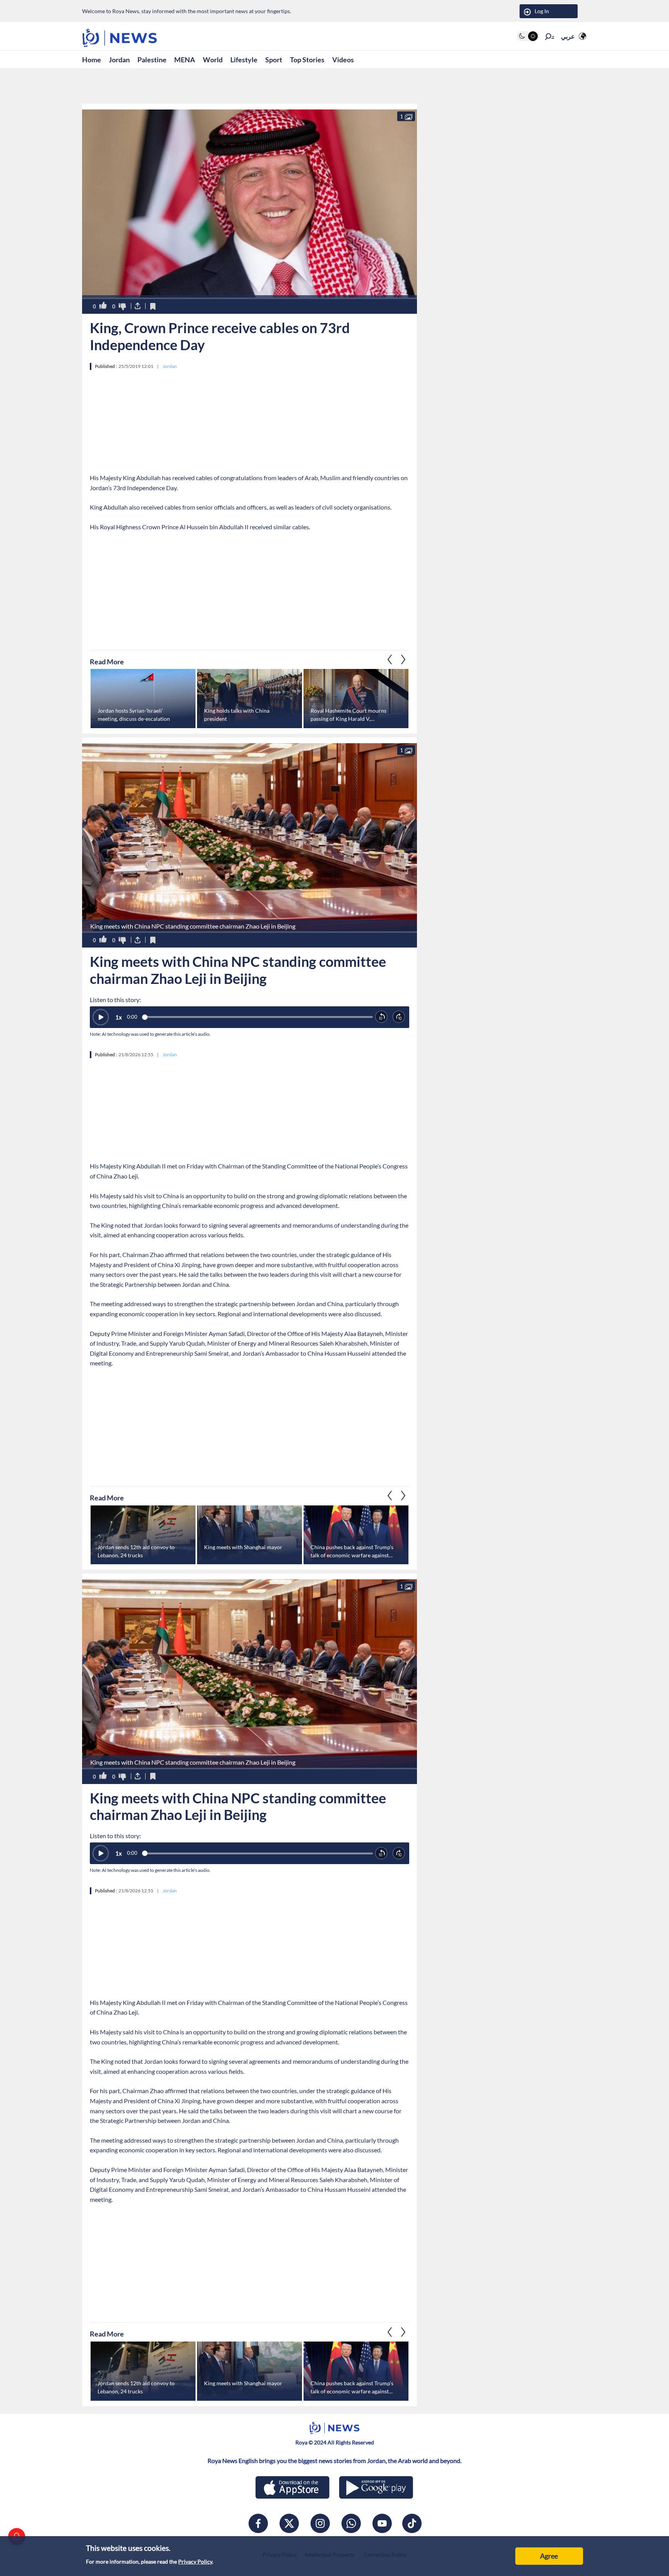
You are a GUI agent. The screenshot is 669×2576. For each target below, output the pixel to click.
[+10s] (399, 1017)
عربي (568, 36)
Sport (274, 60)
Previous (403, 659)
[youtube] (382, 2523)
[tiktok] (412, 2523)
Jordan (119, 60)
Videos (343, 60)
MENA (185, 60)
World (213, 60)
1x (119, 1017)
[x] (289, 2523)
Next (390, 659)
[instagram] (320, 2523)
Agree (549, 2556)
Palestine (152, 60)
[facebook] (258, 2523)
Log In (542, 11)
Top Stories (307, 60)
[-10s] (382, 1017)
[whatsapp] (351, 2523)
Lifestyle (244, 60)
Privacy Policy (195, 2561)
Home (92, 60)
